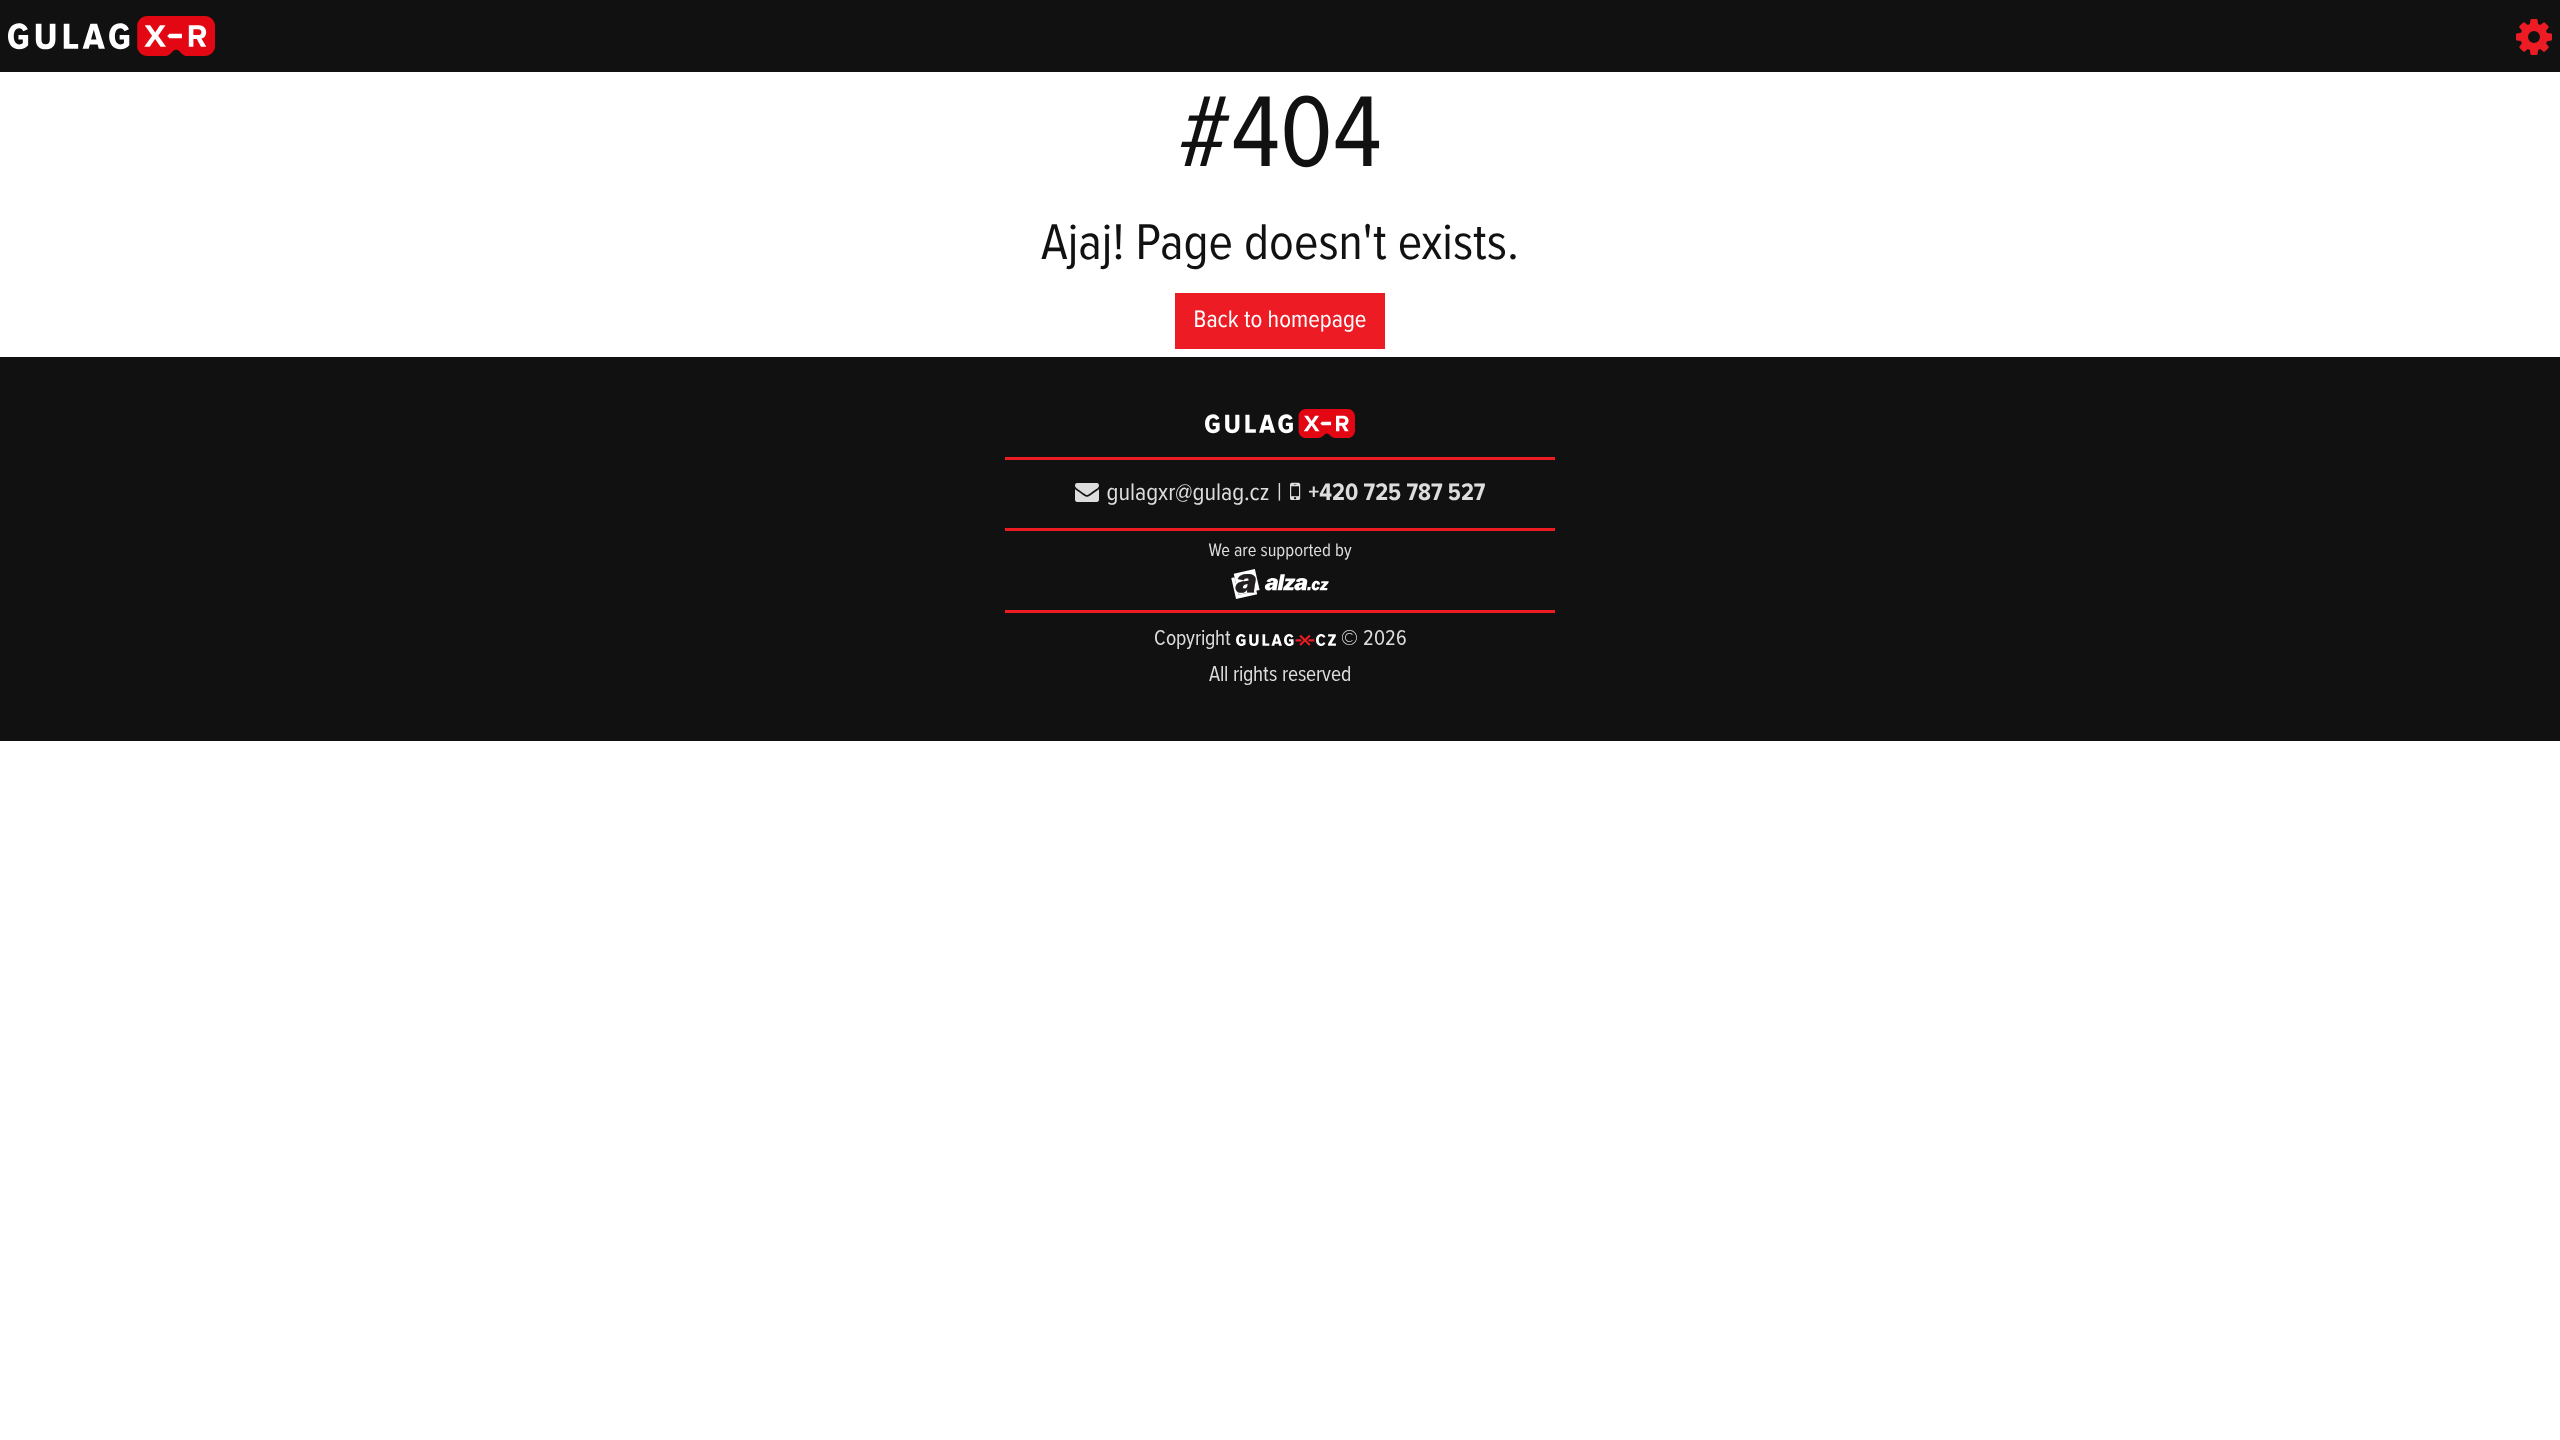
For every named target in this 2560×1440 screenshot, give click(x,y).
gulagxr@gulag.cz (1188, 493)
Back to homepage (1280, 320)
